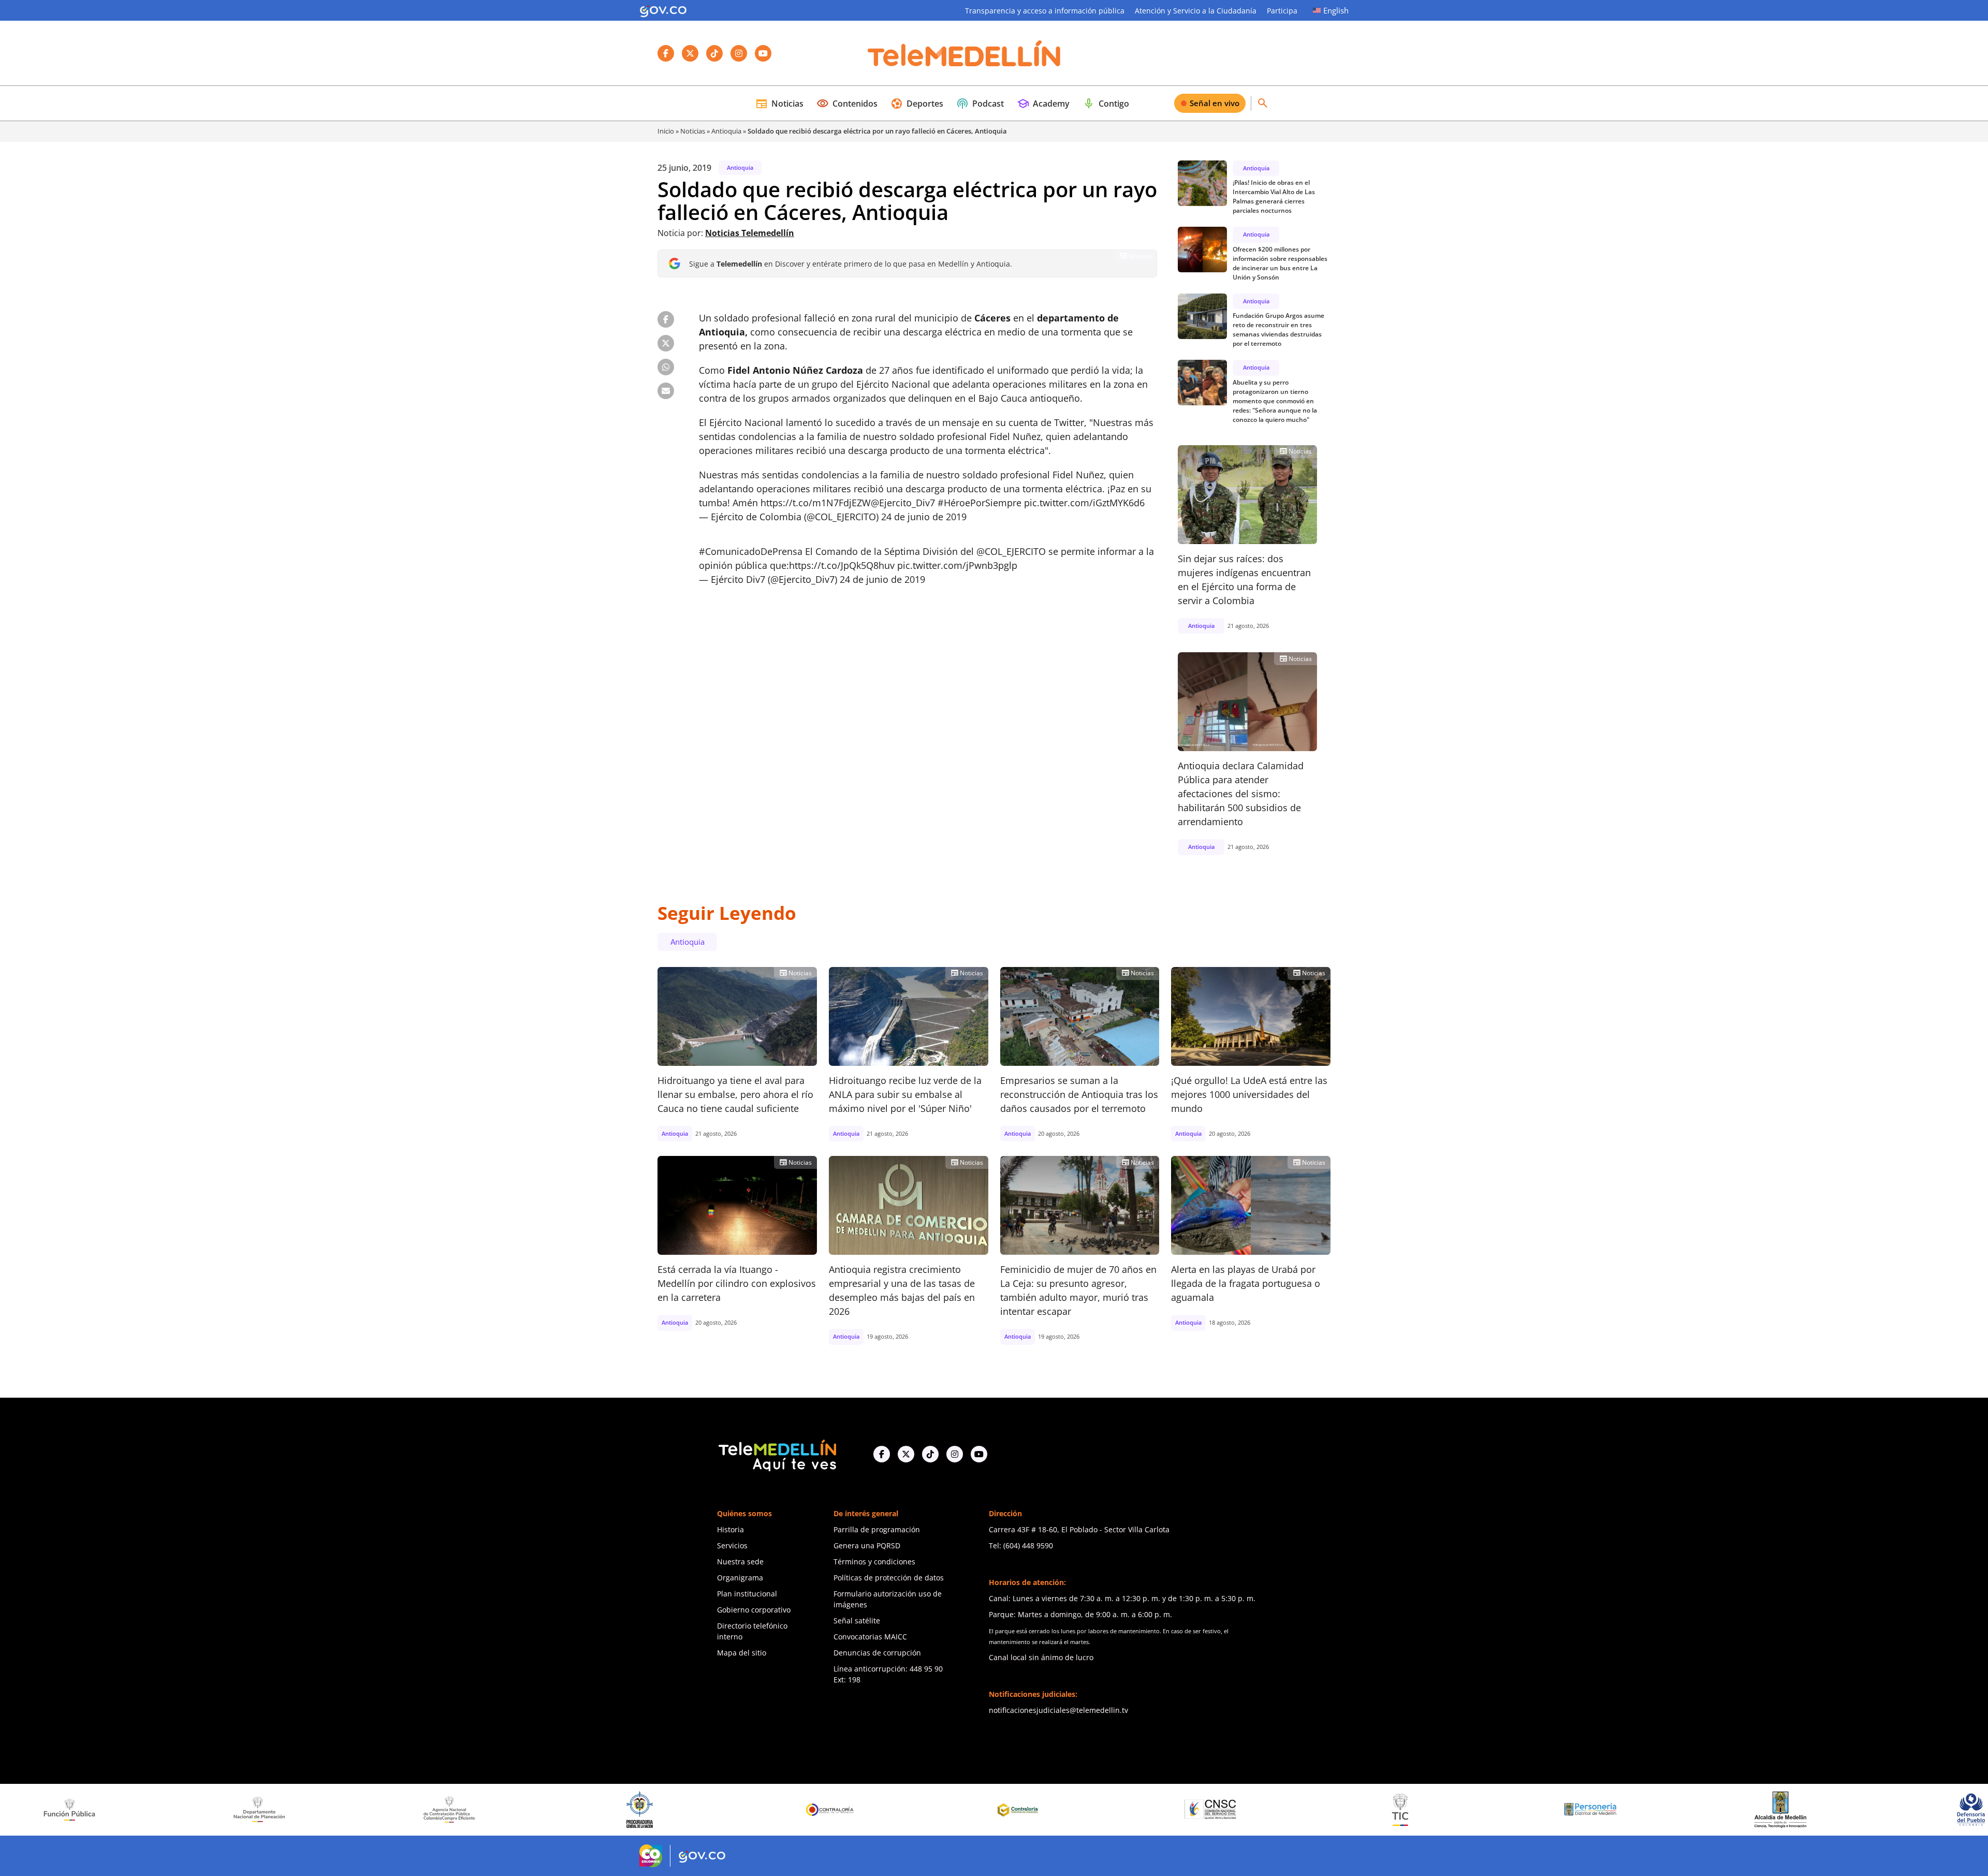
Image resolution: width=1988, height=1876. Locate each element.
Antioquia (726, 131)
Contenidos (847, 104)
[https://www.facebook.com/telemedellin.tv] (882, 1454)
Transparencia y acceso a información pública (1045, 11)
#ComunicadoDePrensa (751, 551)
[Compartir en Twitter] (666, 343)
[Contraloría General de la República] (577, 1810)
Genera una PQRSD (867, 1545)
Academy (1043, 104)
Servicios (732, 1545)
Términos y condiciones (874, 1562)
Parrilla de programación (877, 1529)
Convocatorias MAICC (870, 1637)
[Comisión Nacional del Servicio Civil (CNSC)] (957, 1809)
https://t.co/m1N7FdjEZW (816, 503)
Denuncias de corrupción (877, 1653)
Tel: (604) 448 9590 (1021, 1545)
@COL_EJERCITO (1011, 551)
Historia (730, 1529)
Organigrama (740, 1578)
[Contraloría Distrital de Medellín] (767, 1810)
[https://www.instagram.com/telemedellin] (955, 1454)
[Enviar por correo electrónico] (666, 391)
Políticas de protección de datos (889, 1578)
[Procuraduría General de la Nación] (386, 1809)
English (1336, 10)
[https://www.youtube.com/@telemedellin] (979, 1454)
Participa (1282, 11)
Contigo (1106, 104)
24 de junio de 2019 (924, 517)
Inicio (666, 131)
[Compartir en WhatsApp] (666, 367)
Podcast (980, 104)
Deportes (917, 104)
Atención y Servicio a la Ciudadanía (1196, 11)
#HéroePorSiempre (980, 503)
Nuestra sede (740, 1562)
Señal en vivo (1215, 103)
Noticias (779, 104)
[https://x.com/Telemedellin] (906, 1454)
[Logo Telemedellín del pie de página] (777, 1454)
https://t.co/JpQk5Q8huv (842, 565)
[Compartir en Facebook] (666, 319)
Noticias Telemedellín (750, 233)
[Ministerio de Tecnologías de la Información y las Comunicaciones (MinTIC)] (1147, 1810)
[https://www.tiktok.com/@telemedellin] (930, 1454)
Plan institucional (747, 1594)
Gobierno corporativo (754, 1610)
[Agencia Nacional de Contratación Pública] (196, 1809)
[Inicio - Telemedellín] (964, 53)
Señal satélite (857, 1621)
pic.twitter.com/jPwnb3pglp (957, 565)
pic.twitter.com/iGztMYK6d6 (1084, 503)
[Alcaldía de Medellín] (1527, 1810)
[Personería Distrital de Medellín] (1337, 1810)
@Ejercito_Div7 (903, 503)
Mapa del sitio (742, 1653)
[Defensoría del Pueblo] (1717, 1809)
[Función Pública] (1908, 1809)
